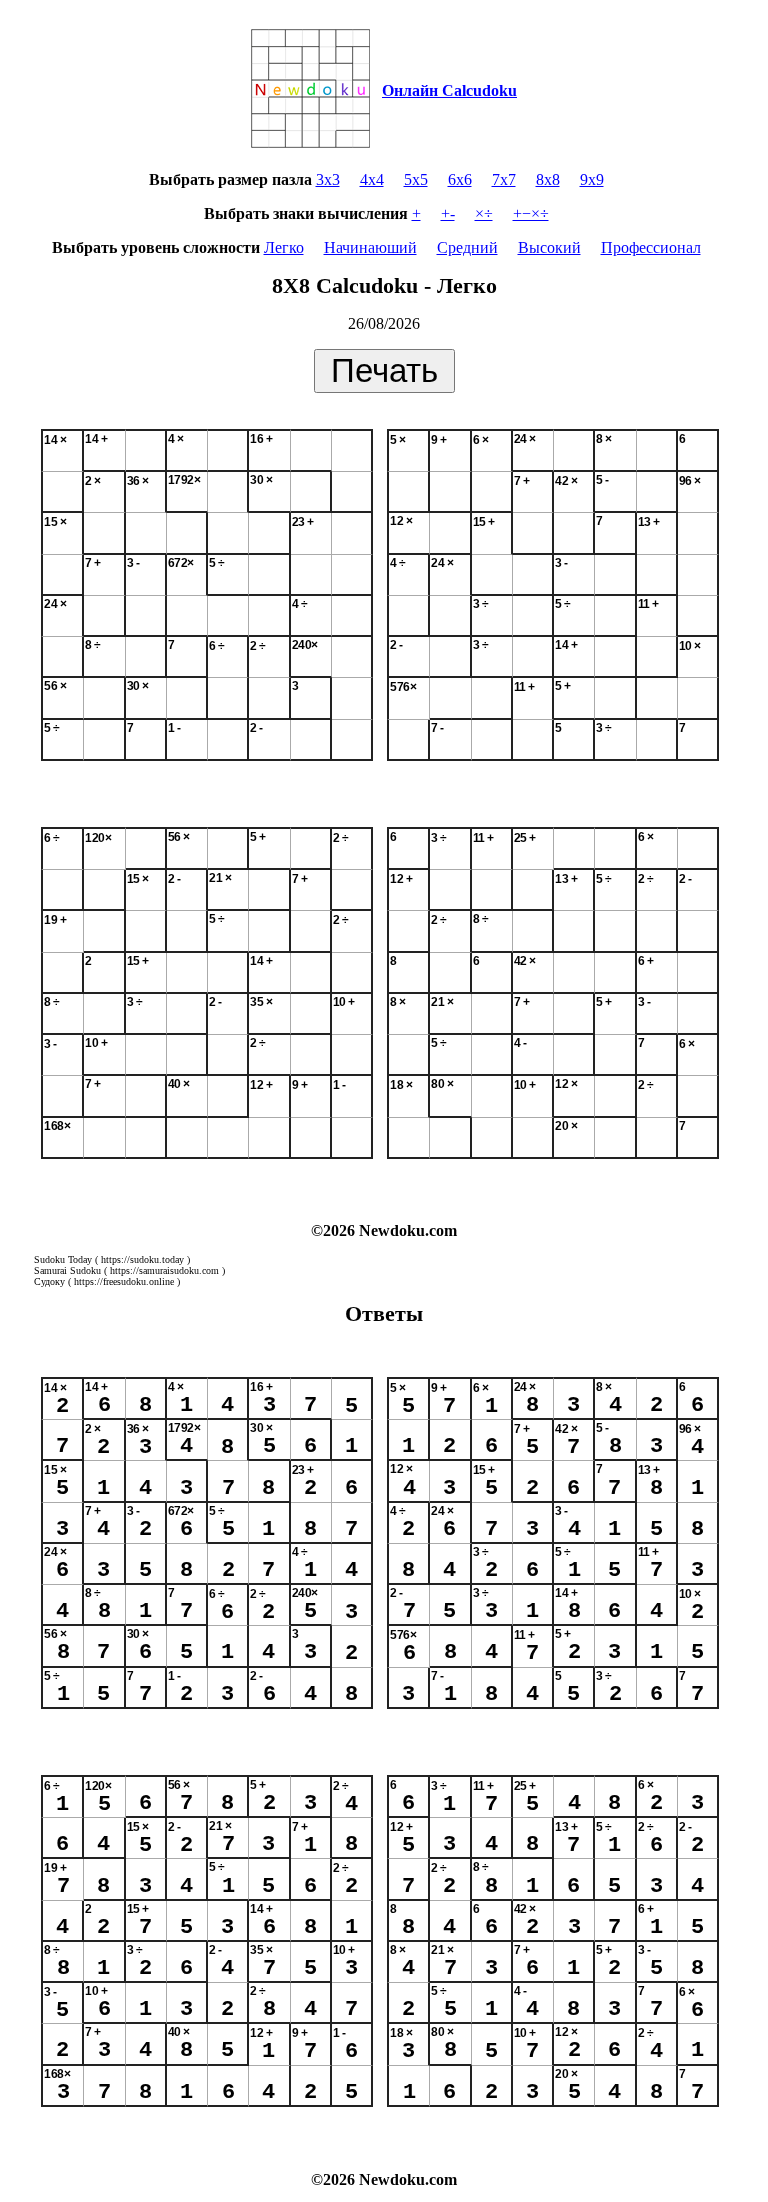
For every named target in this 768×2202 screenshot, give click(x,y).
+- (448, 213)
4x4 (372, 179)
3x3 (328, 179)
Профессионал (651, 247)
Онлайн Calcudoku (449, 90)
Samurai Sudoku (67, 1270)
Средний (467, 247)
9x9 (592, 179)
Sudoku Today (63, 1259)
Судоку (49, 1281)
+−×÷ (531, 213)
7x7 (504, 179)
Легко (284, 247)
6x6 (460, 179)
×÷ (484, 213)
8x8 (548, 179)
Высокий (549, 247)
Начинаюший (370, 247)
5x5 (416, 179)
